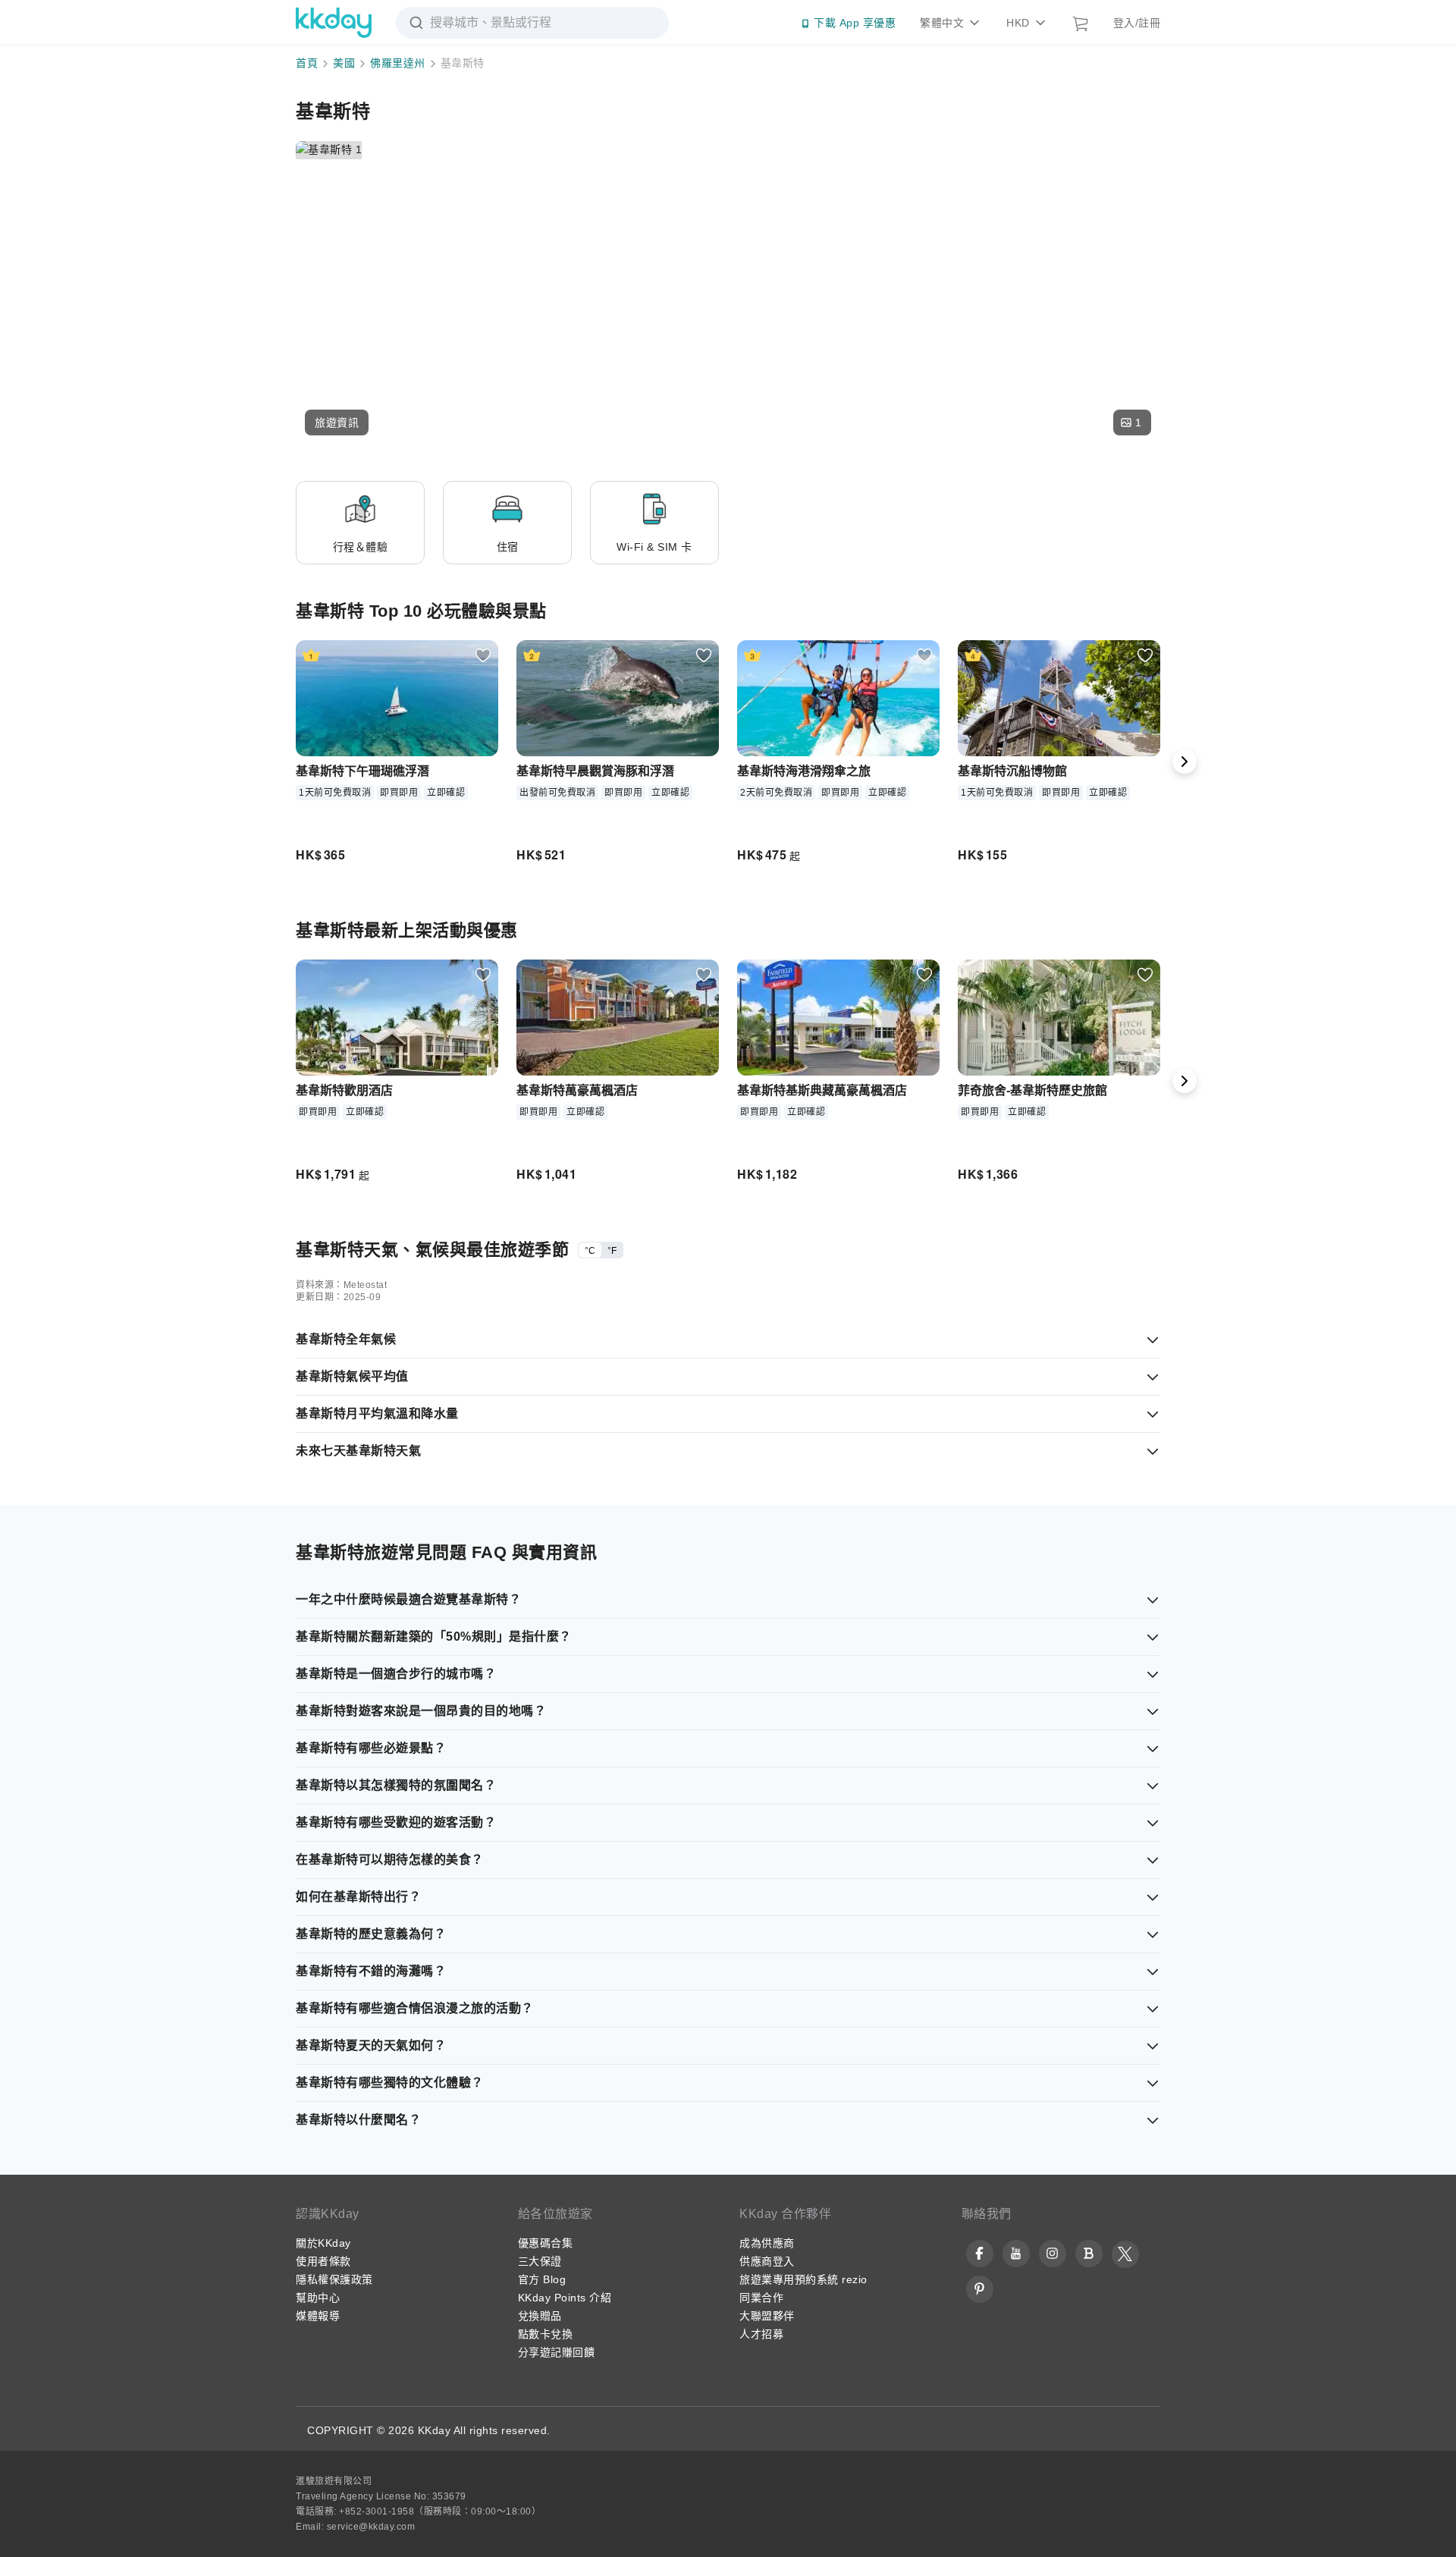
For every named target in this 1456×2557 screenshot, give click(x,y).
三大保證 (540, 2261)
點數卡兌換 (546, 2334)
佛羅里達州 (398, 63)
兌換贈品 (540, 2316)
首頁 (307, 63)
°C (590, 1251)
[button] (337, 423)
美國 (344, 63)
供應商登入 (767, 2261)
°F (612, 1251)
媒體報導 (318, 2316)
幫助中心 (318, 2298)
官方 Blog (542, 2279)
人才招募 (761, 2334)
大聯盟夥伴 (767, 2316)
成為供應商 (767, 2243)
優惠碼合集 (546, 2243)
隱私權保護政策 (334, 2279)
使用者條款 (323, 2261)
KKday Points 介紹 (565, 2298)
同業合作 (761, 2298)
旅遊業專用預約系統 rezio (803, 2279)
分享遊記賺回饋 (557, 2352)
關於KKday (323, 2243)
